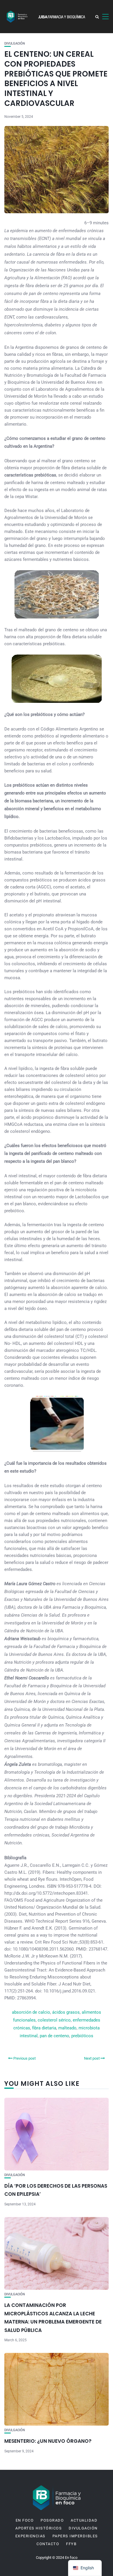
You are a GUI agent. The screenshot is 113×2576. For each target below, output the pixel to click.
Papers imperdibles (75, 2536)
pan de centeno (54, 2036)
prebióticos (82, 2036)
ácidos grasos (66, 2012)
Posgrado (52, 2520)
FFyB (71, 2544)
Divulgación (15, 43)
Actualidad (84, 2520)
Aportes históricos (39, 2528)
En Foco (25, 2520)
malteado (67, 2028)
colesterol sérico (54, 2020)
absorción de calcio (31, 2012)
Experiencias (30, 2536)
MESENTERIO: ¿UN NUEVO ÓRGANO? (48, 2441)
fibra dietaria (44, 2028)
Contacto (48, 2544)
